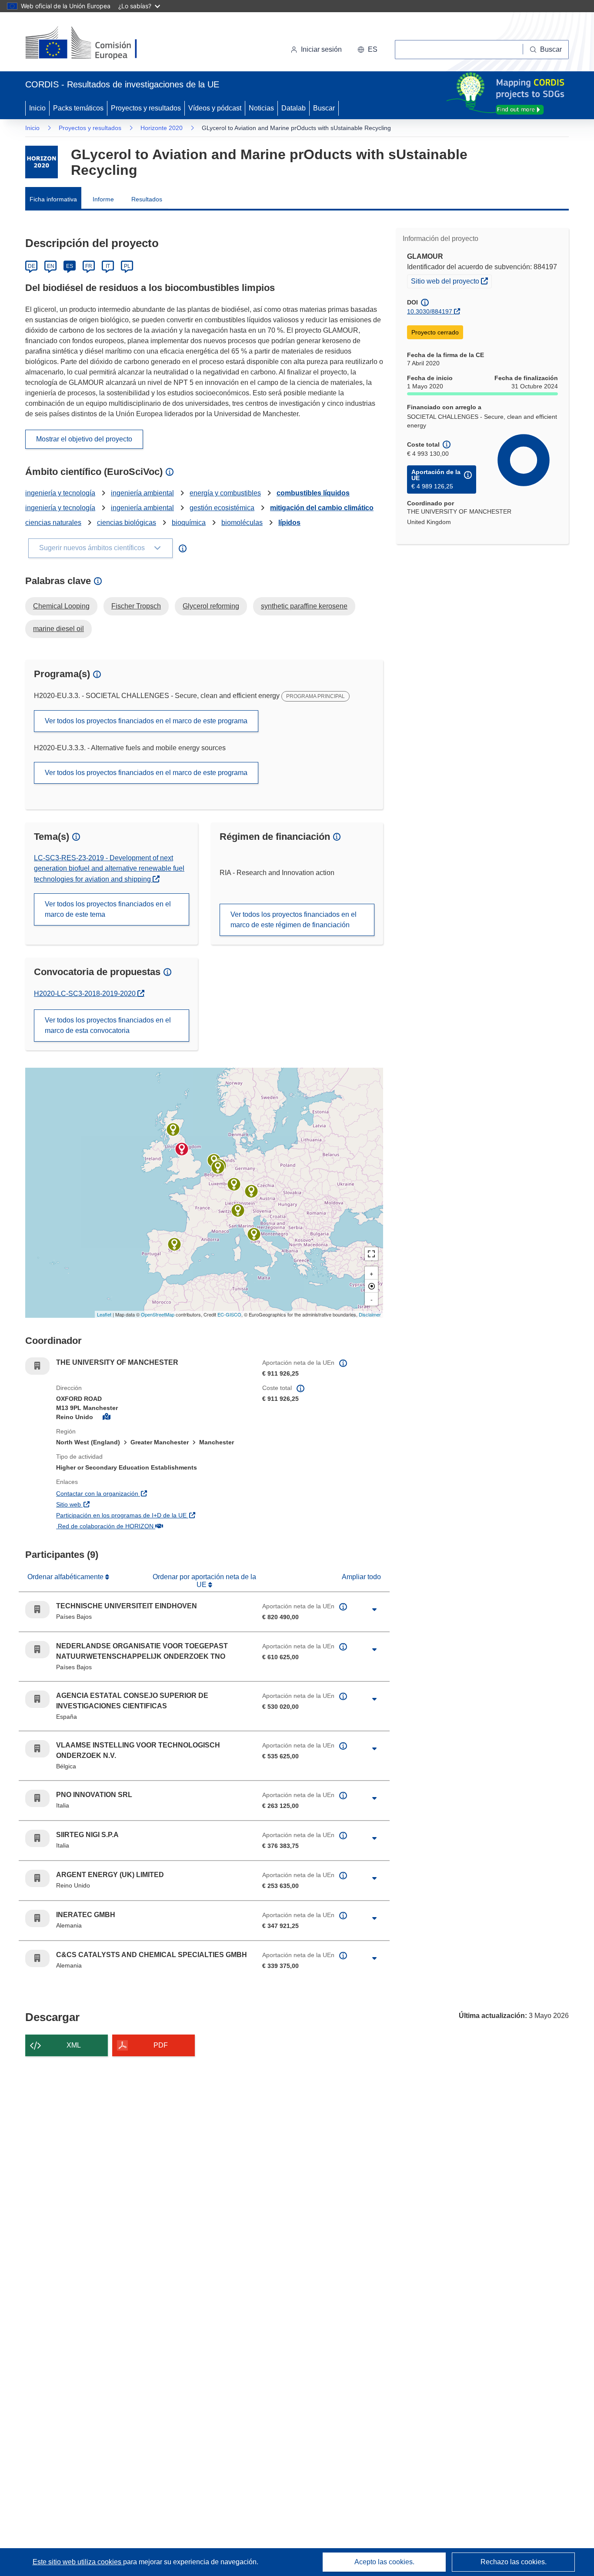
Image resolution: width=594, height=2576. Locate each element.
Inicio (37, 108)
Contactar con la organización (144, 1493)
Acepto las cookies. (384, 2562)
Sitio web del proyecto (451, 281)
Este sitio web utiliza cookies (78, 2562)
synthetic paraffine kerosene (304, 606)
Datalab (294, 108)
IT (108, 266)
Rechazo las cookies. (514, 2562)
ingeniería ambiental (142, 493)
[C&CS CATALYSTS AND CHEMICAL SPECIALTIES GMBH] (251, 1191)
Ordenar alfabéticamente (66, 1577)
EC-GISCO (229, 1314)
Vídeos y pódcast (215, 108)
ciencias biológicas (127, 523)
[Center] (371, 1286)
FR (89, 266)
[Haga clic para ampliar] (374, 1610)
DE (32, 266)
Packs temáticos (78, 108)
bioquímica (189, 523)
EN (51, 266)
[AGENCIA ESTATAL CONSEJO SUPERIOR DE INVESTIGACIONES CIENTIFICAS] (174, 1244)
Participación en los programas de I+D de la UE (153, 1515)
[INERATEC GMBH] (234, 1184)
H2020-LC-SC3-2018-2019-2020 (86, 994)
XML (74, 2045)
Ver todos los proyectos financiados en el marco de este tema (108, 909)
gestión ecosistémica (222, 508)
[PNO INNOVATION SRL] (254, 1234)
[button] (367, 50)
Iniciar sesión (321, 49)
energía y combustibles (225, 493)
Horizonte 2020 (162, 128)
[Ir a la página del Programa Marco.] (42, 162)
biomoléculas (242, 523)
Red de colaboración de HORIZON (152, 1526)
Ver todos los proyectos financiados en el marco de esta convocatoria (108, 1025)
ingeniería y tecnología (60, 493)
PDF (161, 2045)
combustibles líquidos (313, 493)
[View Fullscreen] (371, 1254)
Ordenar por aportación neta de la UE (204, 1581)
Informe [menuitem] (103, 199)
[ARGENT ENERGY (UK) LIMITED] (173, 1129)
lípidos (289, 523)
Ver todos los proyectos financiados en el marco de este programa (146, 721)
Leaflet (104, 1314)
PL (127, 266)
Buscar (324, 108)
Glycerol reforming (211, 606)
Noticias (261, 108)
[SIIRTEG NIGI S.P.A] (238, 1210)
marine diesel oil (58, 629)
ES (70, 266)
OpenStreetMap (158, 1314)
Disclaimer (370, 1314)
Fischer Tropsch (136, 606)
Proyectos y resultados (146, 108)
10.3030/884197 (430, 311)
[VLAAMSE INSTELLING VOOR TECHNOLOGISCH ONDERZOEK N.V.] (218, 1167)
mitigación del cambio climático (322, 508)
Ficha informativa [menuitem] (53, 199)
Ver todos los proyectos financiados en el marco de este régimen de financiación (294, 920)
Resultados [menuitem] (147, 199)
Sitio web (115, 1504)
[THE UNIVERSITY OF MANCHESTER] (182, 1149)
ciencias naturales (53, 523)
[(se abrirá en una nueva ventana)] (95, 43)
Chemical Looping (61, 606)
